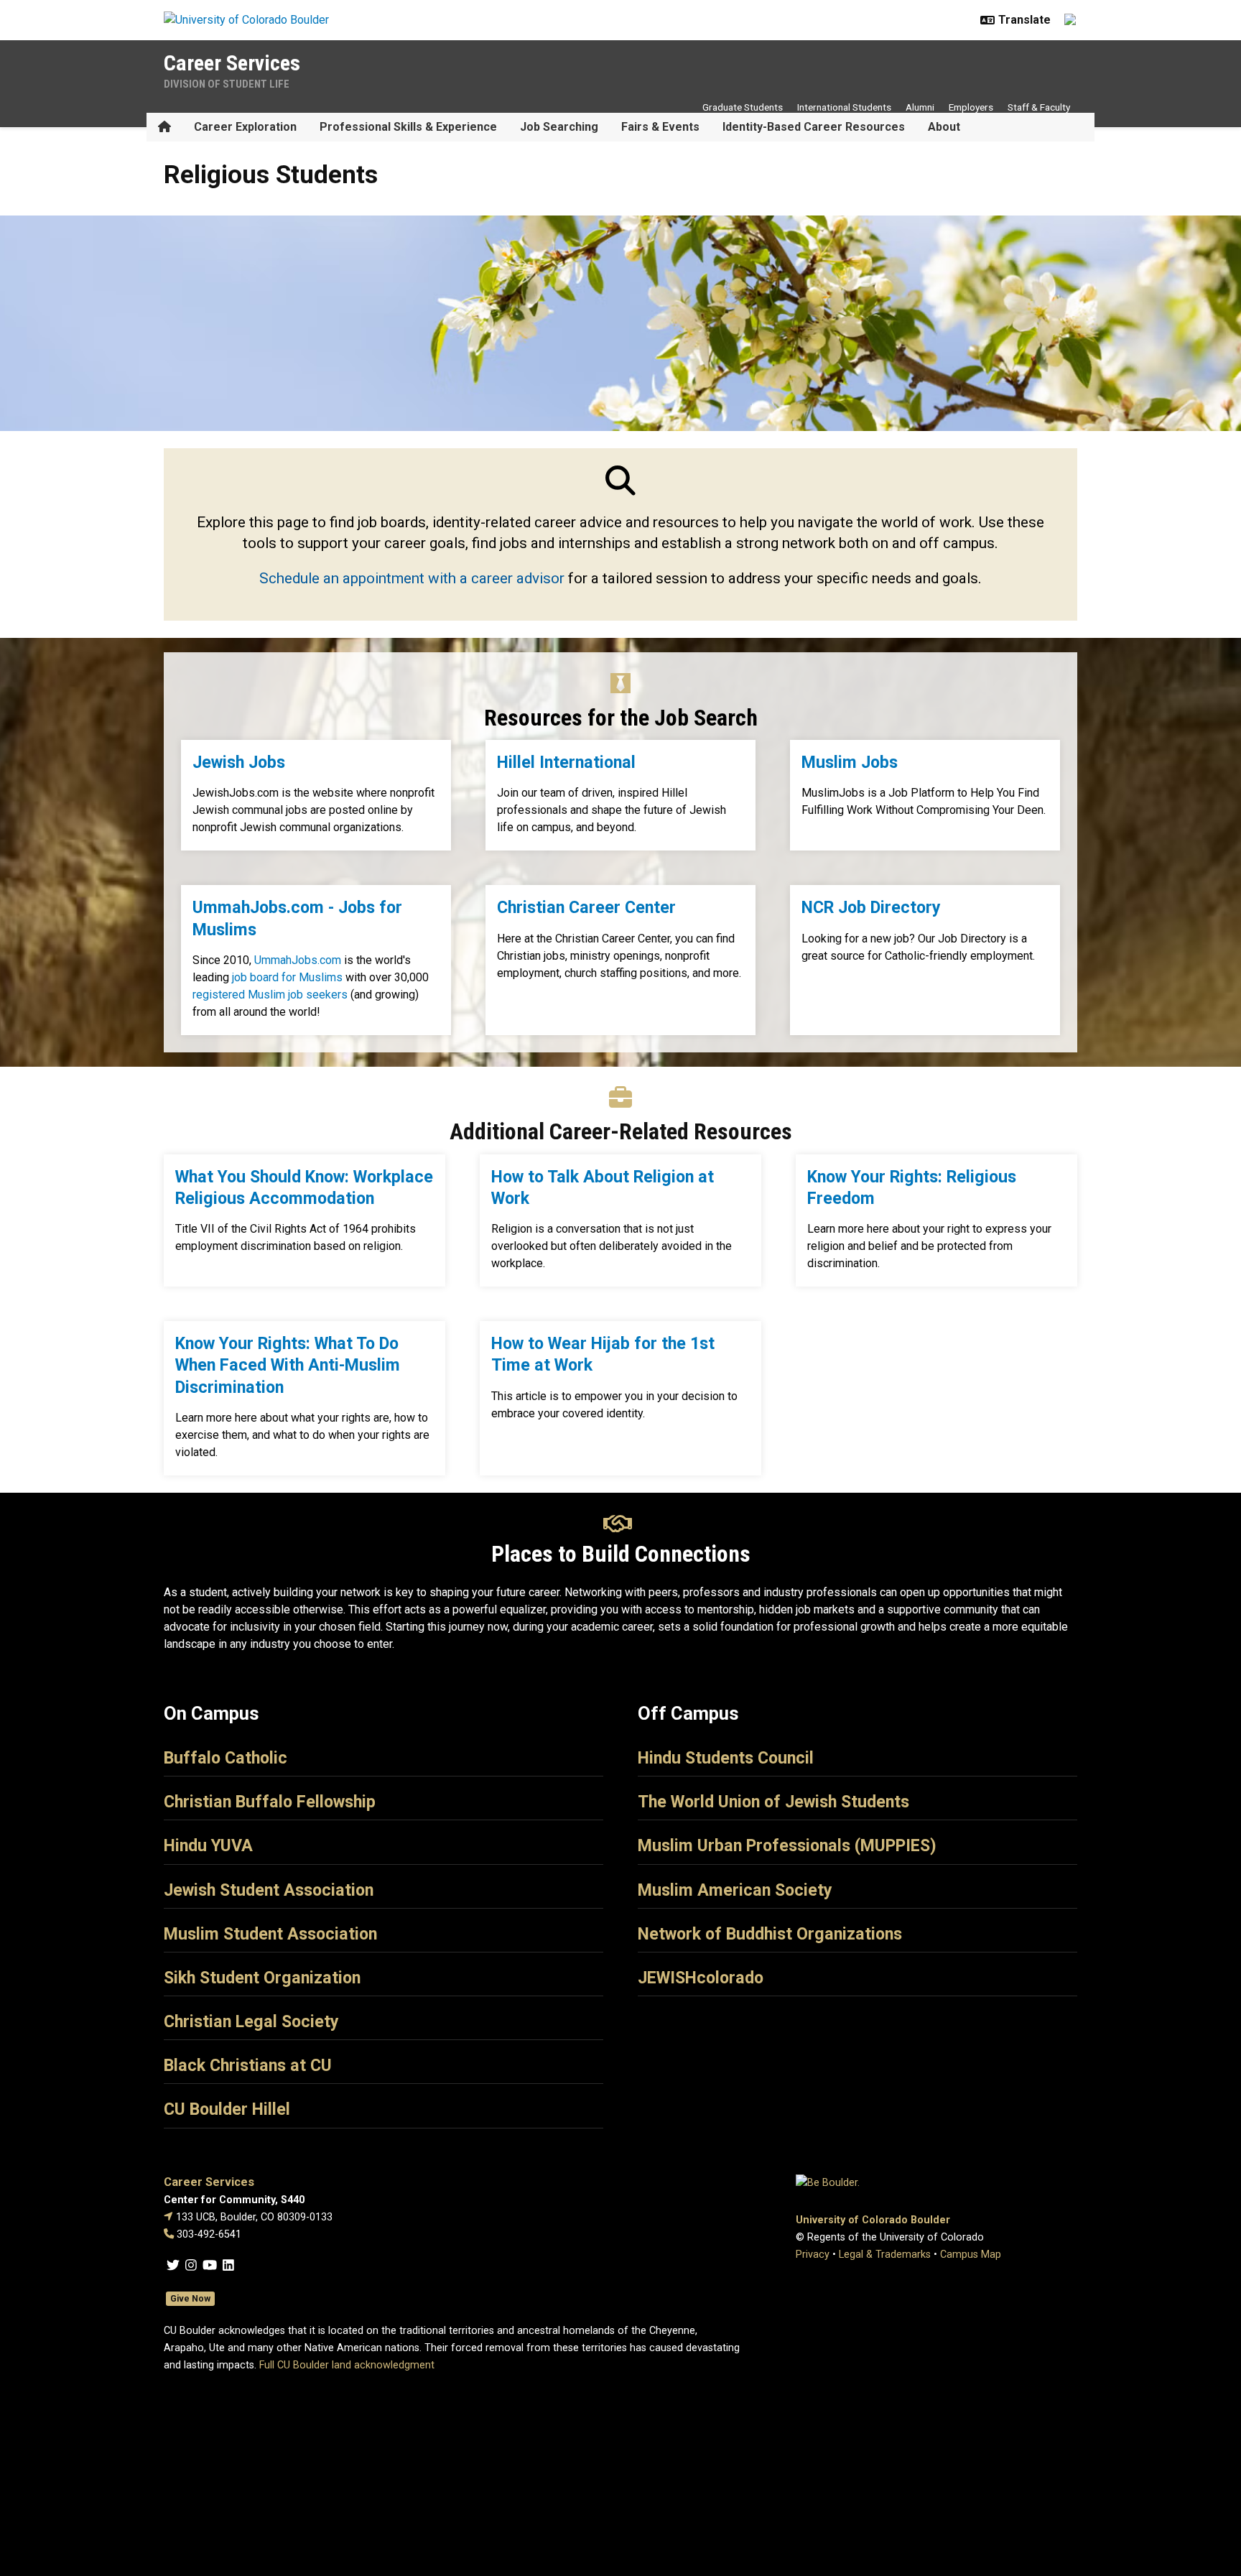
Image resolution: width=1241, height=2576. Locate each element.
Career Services (232, 63)
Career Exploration (245, 127)
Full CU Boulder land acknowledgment (347, 2365)
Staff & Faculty (1039, 107)
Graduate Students (743, 107)
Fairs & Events (660, 127)
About (944, 127)
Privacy (813, 2255)
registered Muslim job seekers (270, 995)
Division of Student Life (227, 84)
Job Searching (559, 127)
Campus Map (971, 2255)
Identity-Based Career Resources (814, 127)
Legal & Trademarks (885, 2255)
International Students (844, 107)
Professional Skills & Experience (408, 127)
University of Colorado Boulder (873, 2220)
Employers (971, 107)
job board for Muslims (287, 977)
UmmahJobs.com (298, 960)
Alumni (920, 107)
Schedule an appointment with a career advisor (412, 578)
